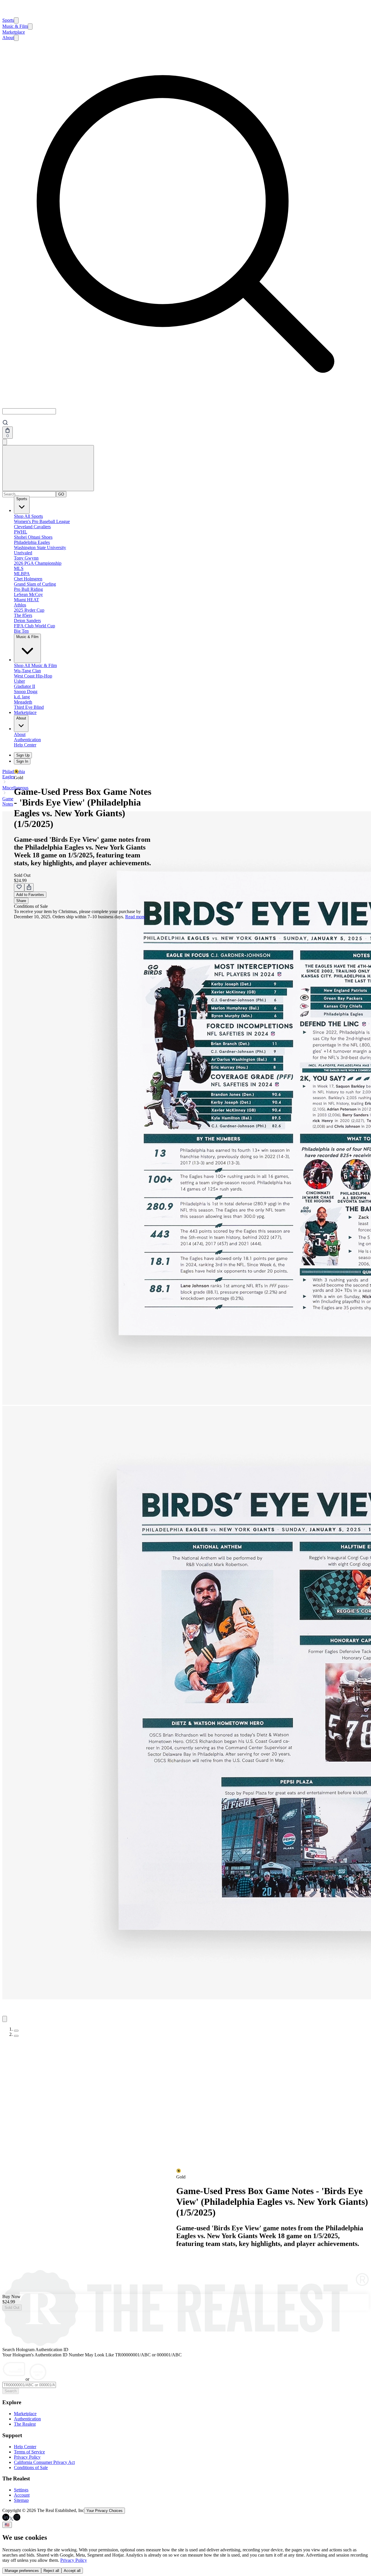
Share (21, 901)
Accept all (72, 2571)
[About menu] (16, 38)
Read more (135, 917)
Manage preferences (22, 2571)
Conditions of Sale (31, 2467)
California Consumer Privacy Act (44, 2462)
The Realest (25, 2424)
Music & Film (15, 26)
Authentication (27, 2419)
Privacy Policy (27, 2457)
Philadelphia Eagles (14, 774)
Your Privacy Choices (104, 2511)
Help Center (25, 2447)
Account (22, 2495)
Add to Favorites (30, 895)
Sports (8, 20)
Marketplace (14, 32)
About (8, 38)
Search (11, 2391)
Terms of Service (29, 2452)
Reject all (51, 2571)
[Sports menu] (16, 20)
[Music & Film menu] (30, 27)
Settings (21, 2490)
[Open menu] (48, 468)
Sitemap (21, 2500)
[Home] (9, 15)
